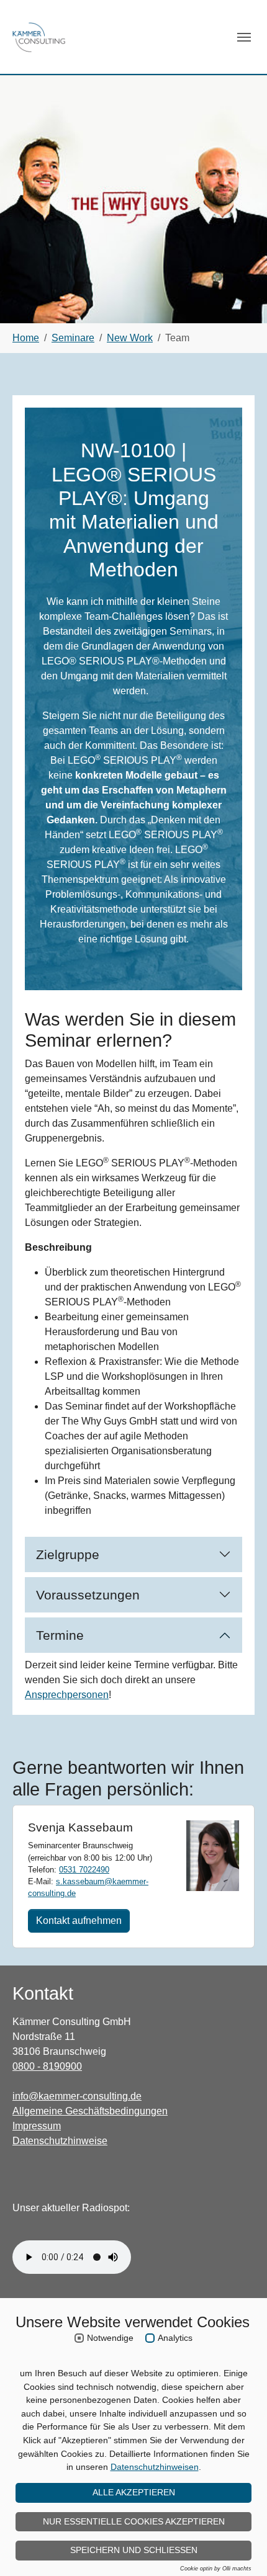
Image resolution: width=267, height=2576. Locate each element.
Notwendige (110, 2338)
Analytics (175, 2338)
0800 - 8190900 (47, 2066)
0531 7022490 (84, 1870)
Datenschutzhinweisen (155, 2467)
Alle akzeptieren (134, 2492)
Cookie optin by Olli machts (216, 2569)
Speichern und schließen (134, 2550)
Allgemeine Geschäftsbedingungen (90, 2111)
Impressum (37, 2126)
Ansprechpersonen (67, 1695)
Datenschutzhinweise (60, 2141)
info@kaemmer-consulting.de (77, 2096)
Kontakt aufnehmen (79, 1921)
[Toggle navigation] (244, 37)
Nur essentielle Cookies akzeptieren (134, 2521)
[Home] (39, 37)
